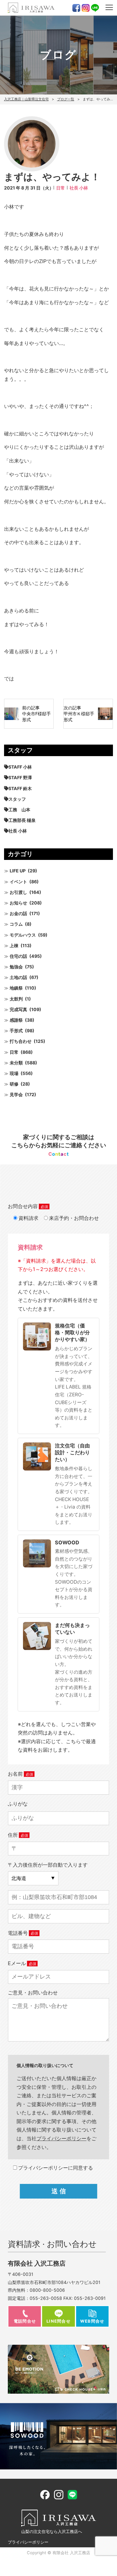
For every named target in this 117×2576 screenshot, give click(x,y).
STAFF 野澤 (20, 777)
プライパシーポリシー (61, 2138)
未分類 (16, 1063)
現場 (14, 1073)
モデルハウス (23, 935)
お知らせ (18, 903)
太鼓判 (16, 999)
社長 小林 (79, 188)
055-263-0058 (46, 2298)
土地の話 (18, 977)
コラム (16, 924)
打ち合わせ (21, 1041)
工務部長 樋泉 (22, 820)
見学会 (16, 1094)
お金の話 (18, 913)
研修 (14, 1084)
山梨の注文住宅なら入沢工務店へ (52, 2531)
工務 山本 (19, 810)
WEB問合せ (92, 2321)
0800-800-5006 (47, 2290)
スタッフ (17, 799)
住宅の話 (18, 956)
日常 (61, 188)
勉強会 (16, 967)
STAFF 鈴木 (20, 788)
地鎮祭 (16, 988)
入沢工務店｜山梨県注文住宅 (26, 99)
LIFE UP (18, 871)
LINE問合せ (58, 2321)
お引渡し (18, 892)
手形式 (16, 1031)
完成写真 (18, 1009)
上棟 (14, 945)
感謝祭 (16, 1020)
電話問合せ (25, 2321)
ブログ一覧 (66, 99)
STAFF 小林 (20, 767)
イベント (18, 882)
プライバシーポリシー (28, 2542)
